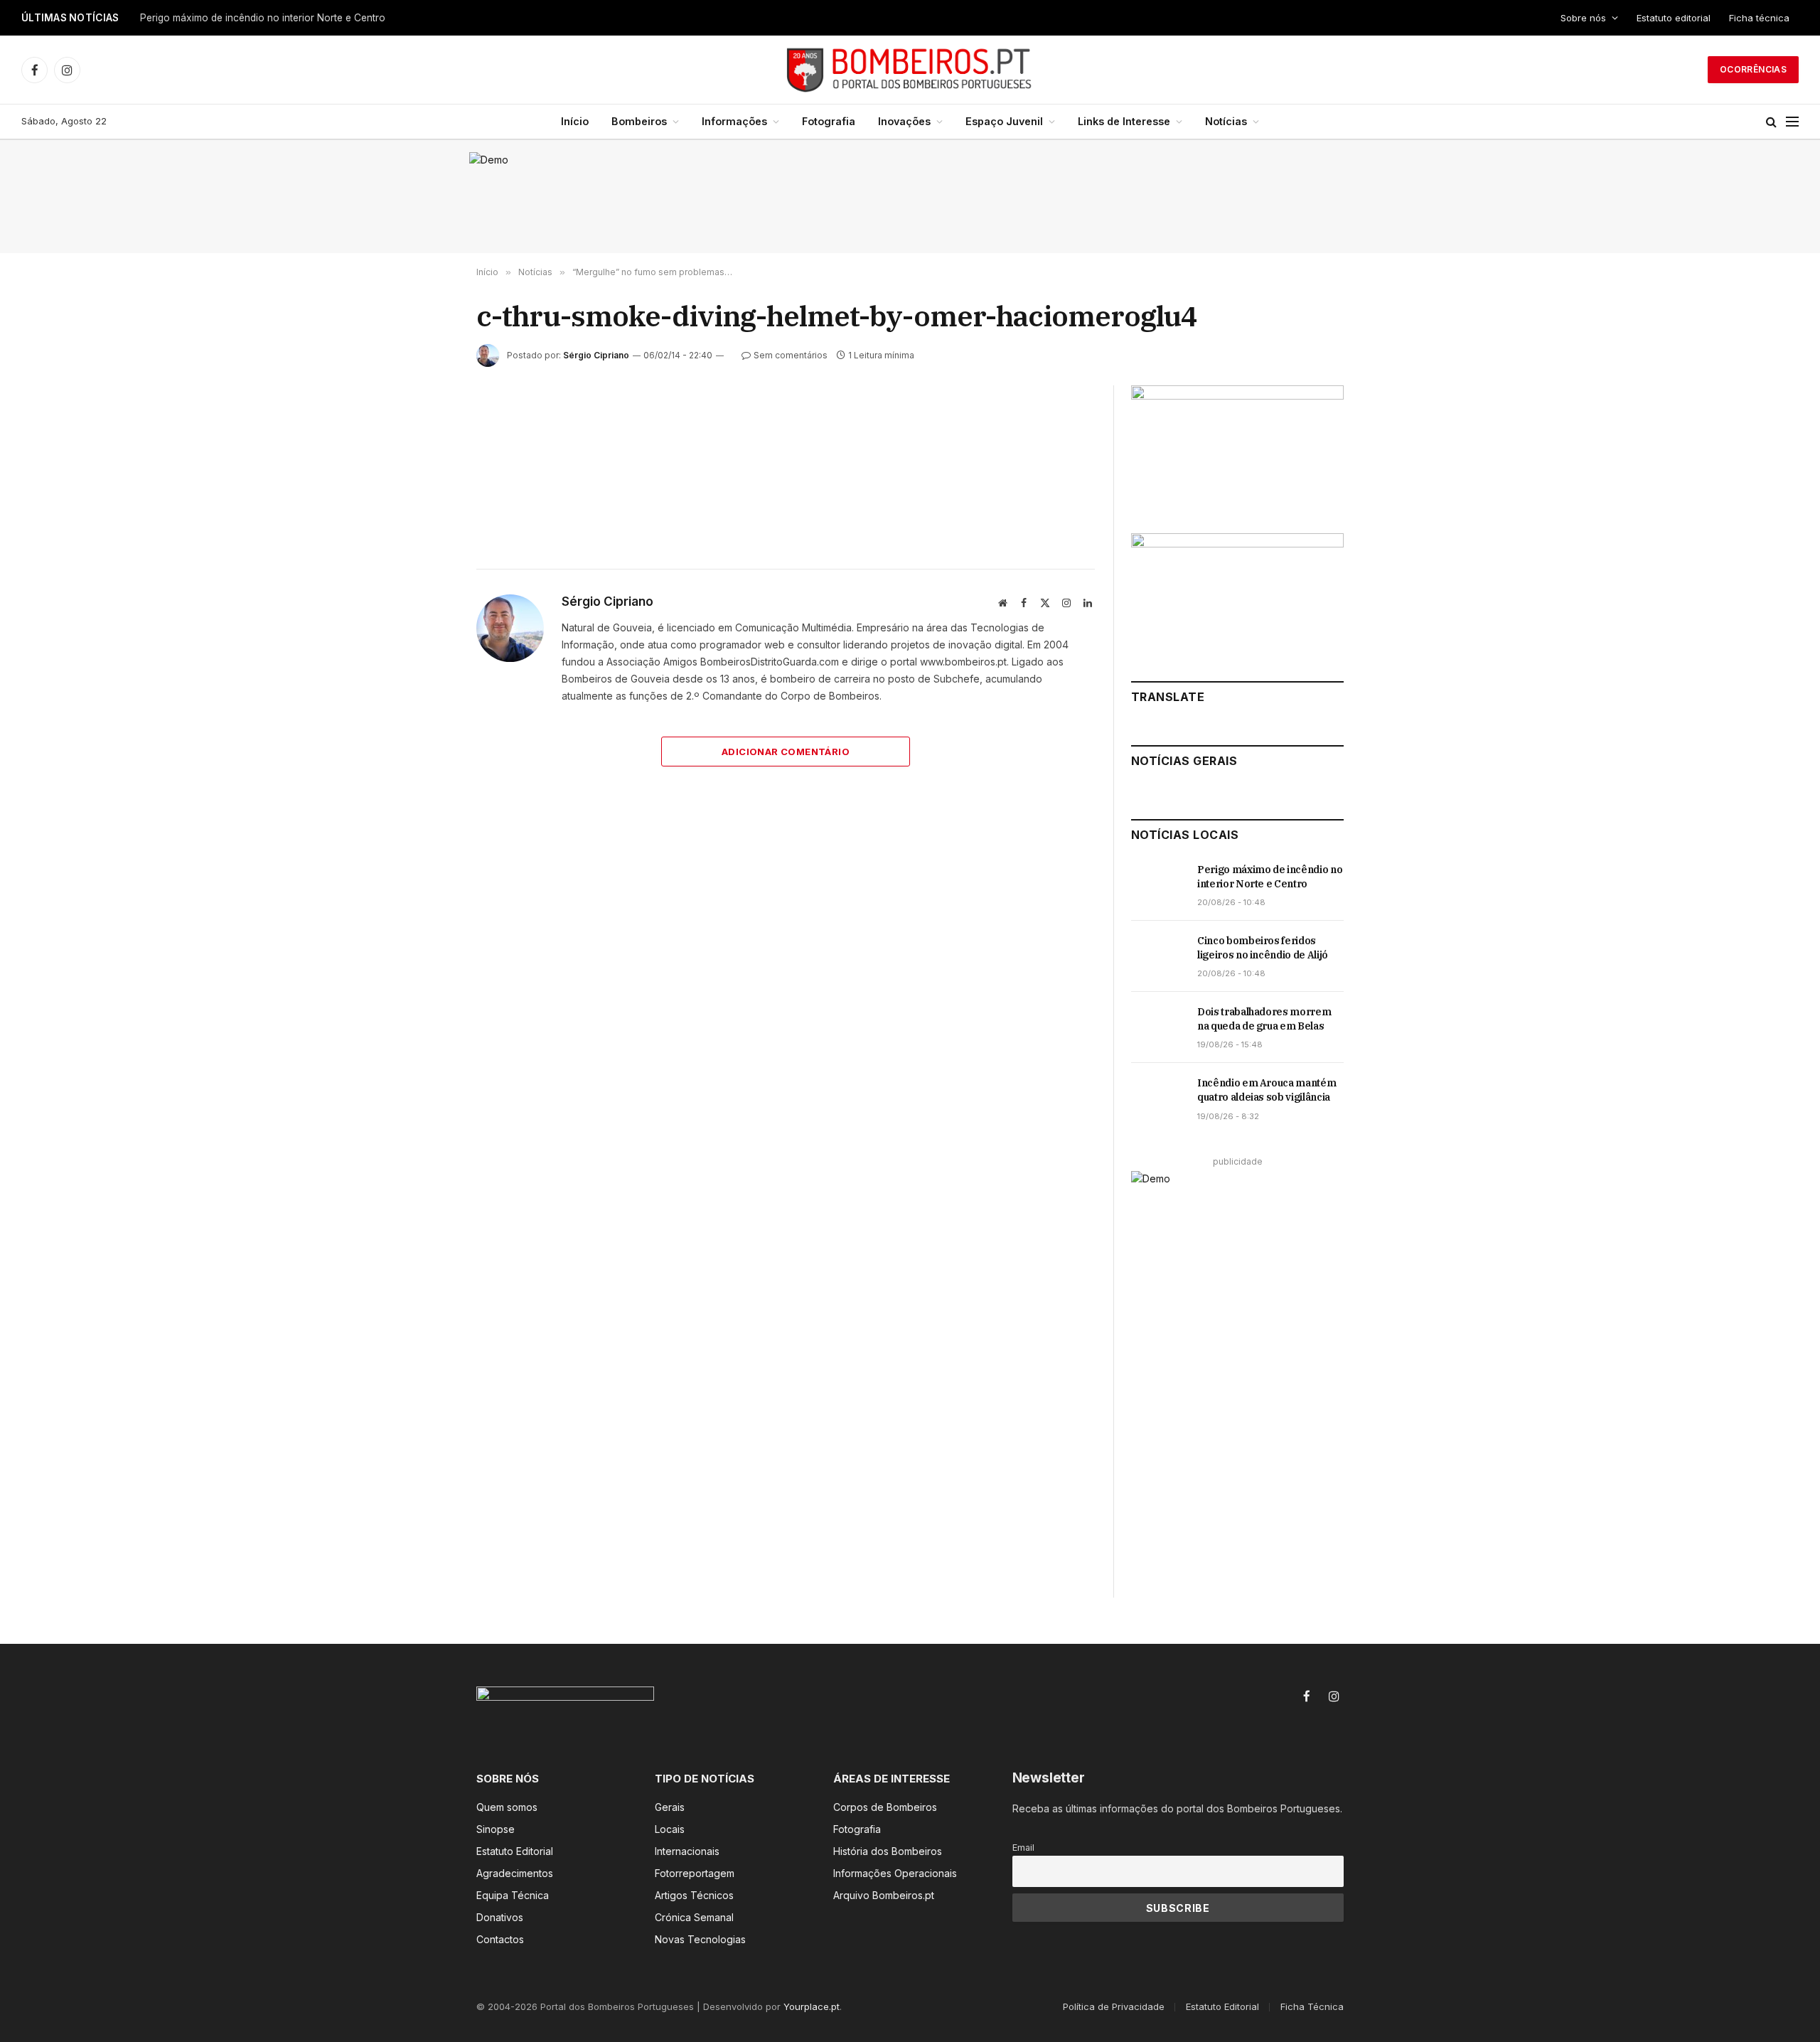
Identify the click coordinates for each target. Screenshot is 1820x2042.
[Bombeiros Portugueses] (910, 70)
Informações (734, 121)
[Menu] (1792, 122)
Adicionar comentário (786, 752)
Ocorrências (1753, 69)
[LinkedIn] (426, 519)
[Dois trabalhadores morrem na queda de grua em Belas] (1158, 1027)
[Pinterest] (426, 552)
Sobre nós (1583, 18)
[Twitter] (426, 486)
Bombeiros (639, 121)
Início (575, 121)
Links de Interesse (1124, 121)
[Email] (426, 584)
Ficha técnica (1759, 18)
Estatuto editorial (1674, 18)
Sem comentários (791, 355)
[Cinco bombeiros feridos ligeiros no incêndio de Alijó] (1158, 956)
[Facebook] (426, 454)
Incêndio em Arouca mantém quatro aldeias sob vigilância (1267, 1090)
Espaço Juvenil (1004, 121)
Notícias (1226, 121)
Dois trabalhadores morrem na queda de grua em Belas (1264, 1019)
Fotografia (829, 121)
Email (1023, 1848)
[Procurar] (1771, 122)
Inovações (904, 121)
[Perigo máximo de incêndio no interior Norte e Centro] (1158, 885)
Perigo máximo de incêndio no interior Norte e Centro (263, 18)
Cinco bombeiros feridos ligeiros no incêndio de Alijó (1263, 948)
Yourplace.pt (812, 2006)
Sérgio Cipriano (596, 355)
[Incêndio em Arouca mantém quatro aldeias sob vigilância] (1158, 1098)
